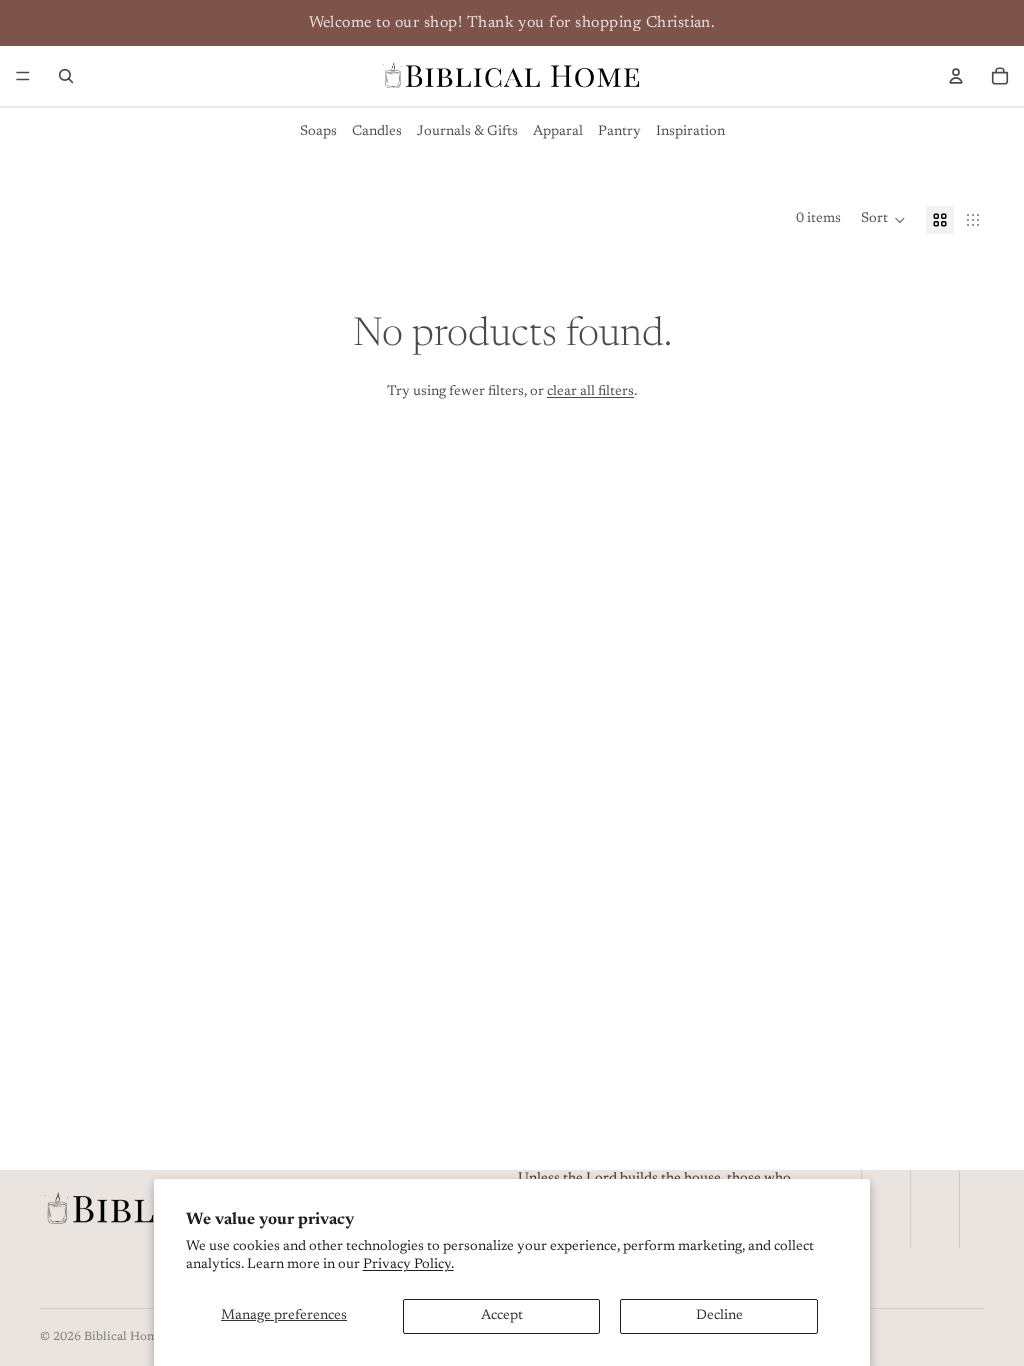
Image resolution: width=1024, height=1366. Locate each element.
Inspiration (690, 132)
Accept (502, 1316)
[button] (883, 220)
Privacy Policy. (408, 1265)
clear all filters (590, 392)
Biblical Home (124, 1337)
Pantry (619, 132)
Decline (719, 1316)
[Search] (66, 76)
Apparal (558, 132)
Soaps (318, 132)
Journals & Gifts (467, 132)
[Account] (956, 76)
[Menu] (23, 76)
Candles (377, 132)
